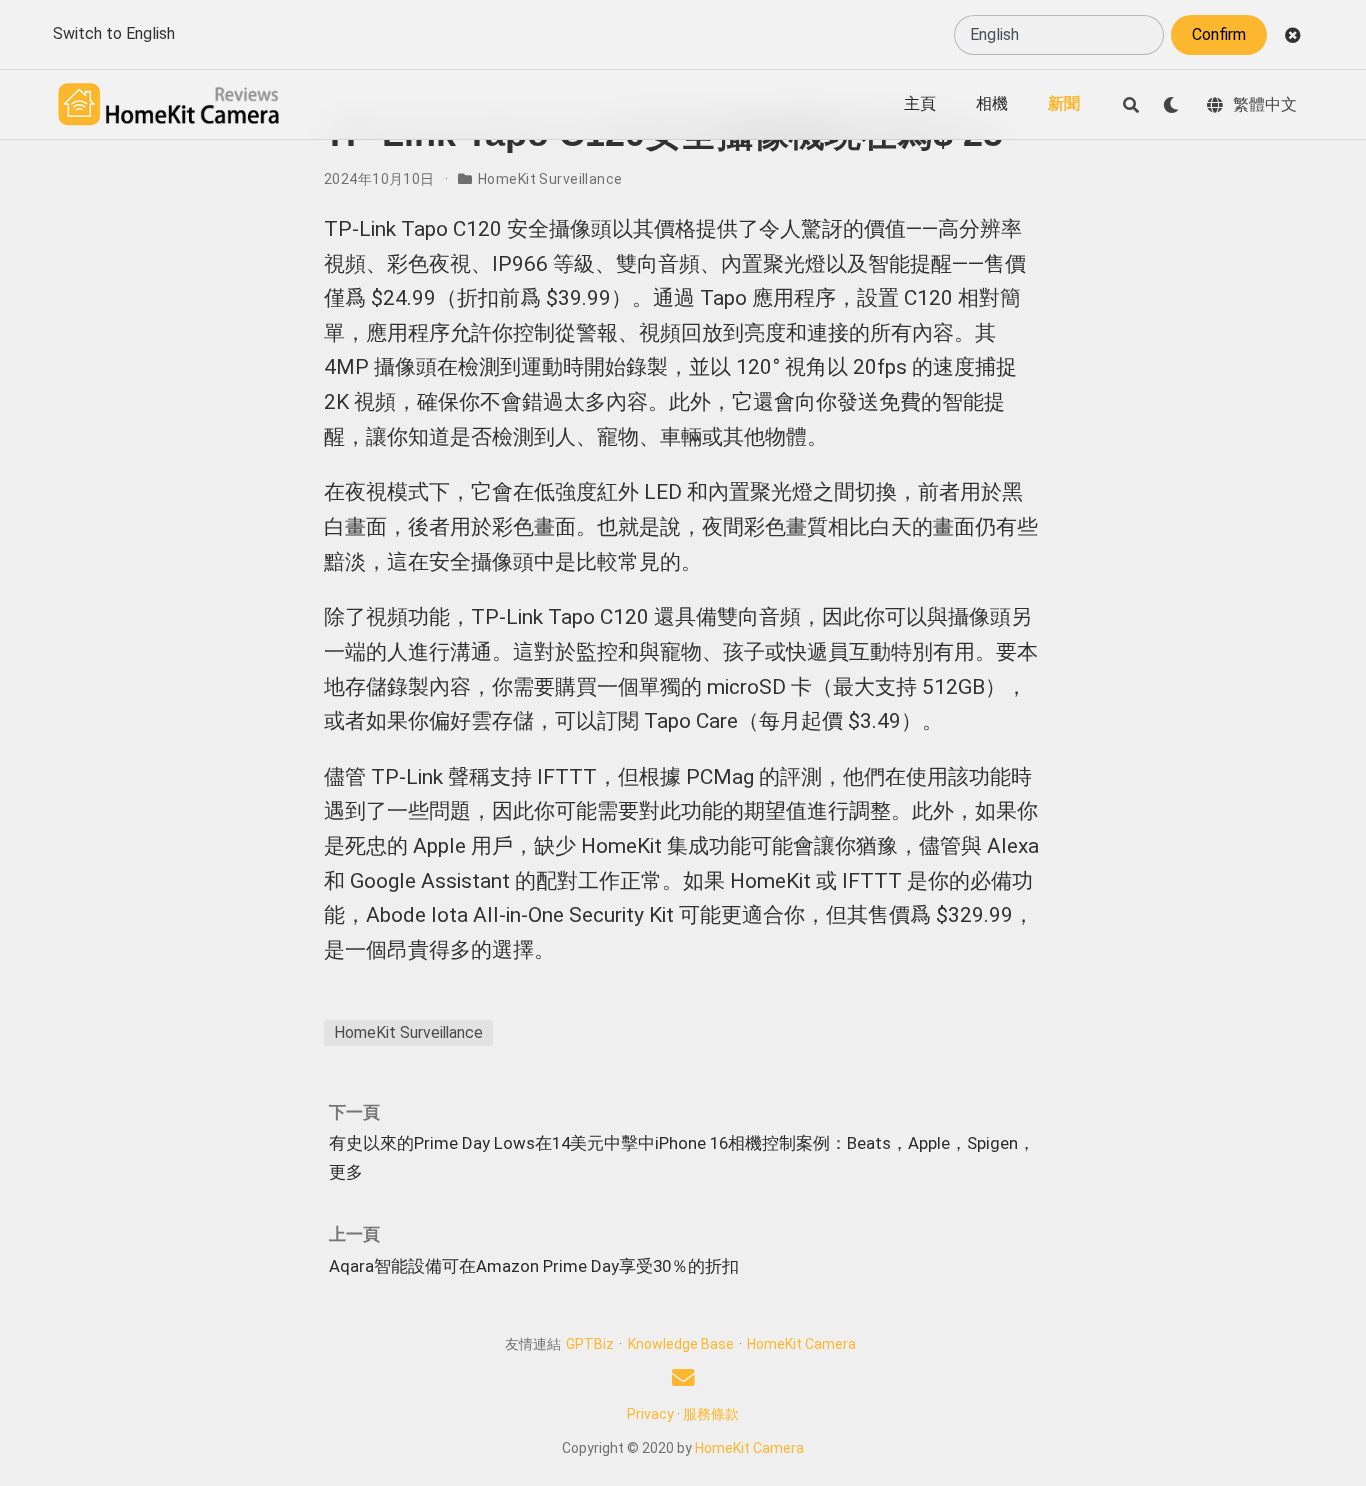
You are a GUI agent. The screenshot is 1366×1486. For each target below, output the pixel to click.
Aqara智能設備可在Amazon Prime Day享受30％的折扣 (534, 1266)
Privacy (650, 1414)
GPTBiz (590, 1344)
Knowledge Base (681, 1344)
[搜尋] (1131, 105)
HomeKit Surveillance (550, 179)
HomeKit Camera (801, 1344)
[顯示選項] (1171, 105)
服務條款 (711, 1414)
